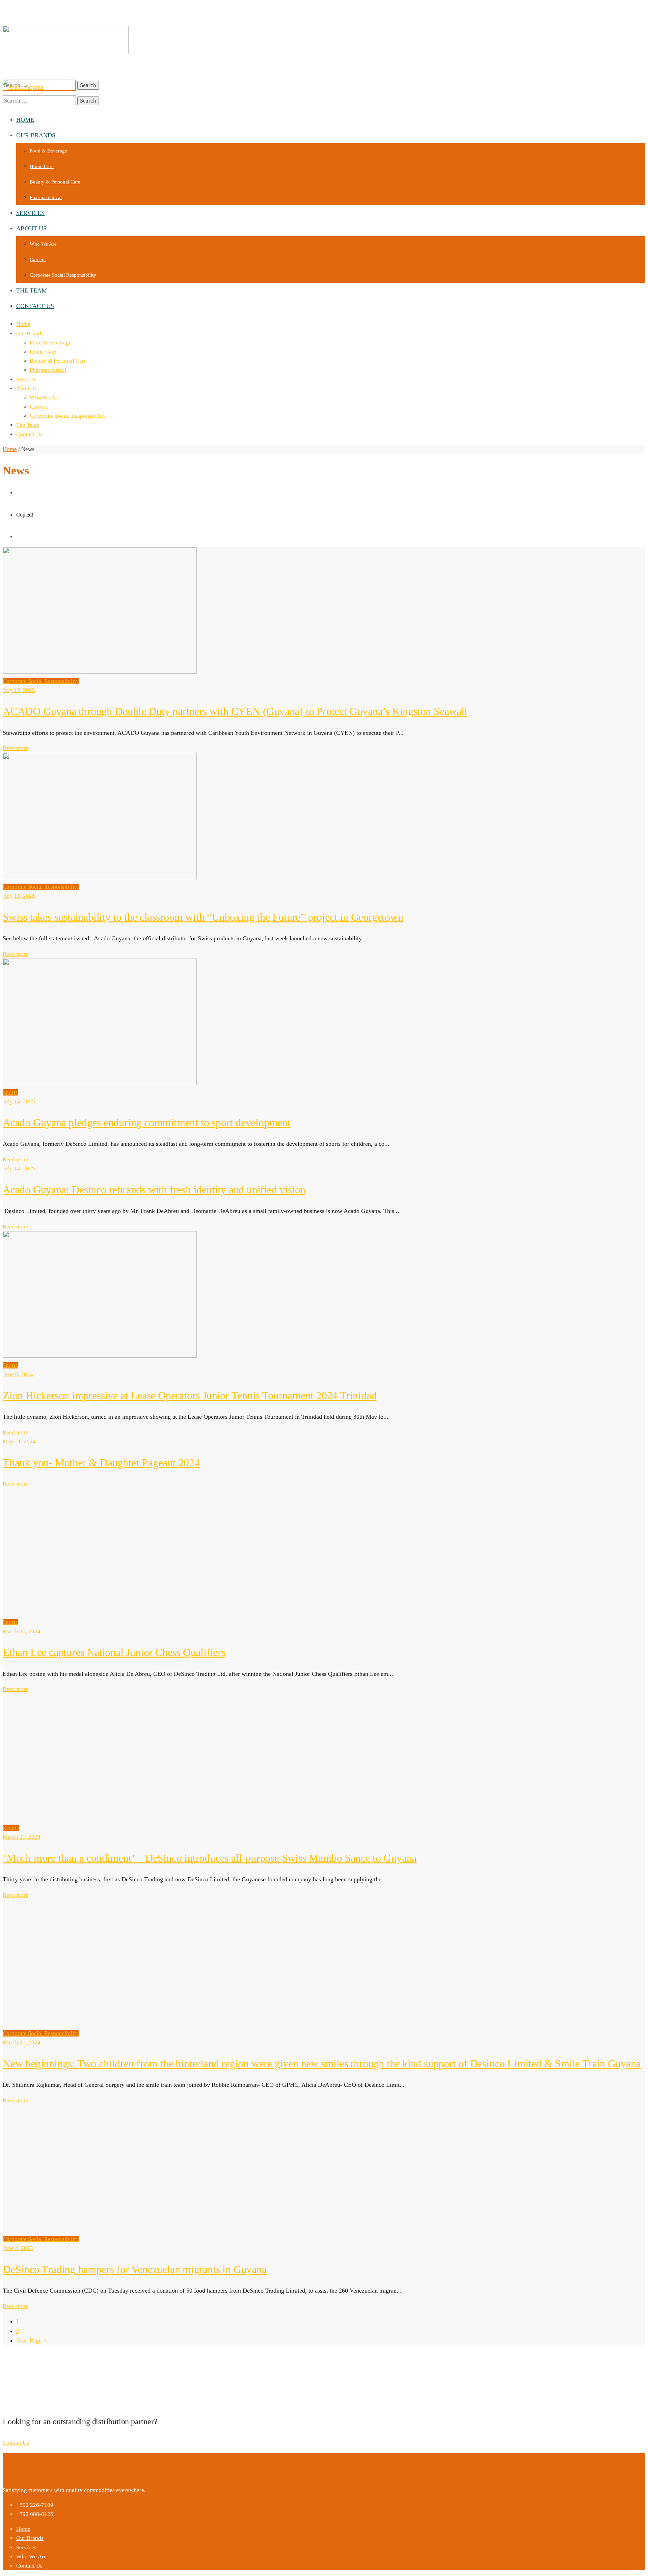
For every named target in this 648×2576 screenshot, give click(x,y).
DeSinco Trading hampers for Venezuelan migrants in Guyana (135, 2269)
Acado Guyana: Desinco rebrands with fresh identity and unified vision (154, 1190)
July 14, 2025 (19, 1101)
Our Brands (30, 334)
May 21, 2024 (19, 1442)
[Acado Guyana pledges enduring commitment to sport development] (100, 1083)
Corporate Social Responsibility (68, 416)
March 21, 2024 (22, 1631)
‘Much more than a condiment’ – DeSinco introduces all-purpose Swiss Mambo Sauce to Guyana (210, 1858)
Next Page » (31, 2340)
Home (23, 324)
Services (26, 379)
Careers (39, 407)
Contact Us (29, 434)
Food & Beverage (51, 343)
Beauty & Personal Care (58, 361)
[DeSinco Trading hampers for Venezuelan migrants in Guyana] (100, 2230)
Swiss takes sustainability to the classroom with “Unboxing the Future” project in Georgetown (203, 917)
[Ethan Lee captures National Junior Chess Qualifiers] (100, 1613)
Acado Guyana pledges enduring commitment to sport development (147, 1123)
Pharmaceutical (48, 370)
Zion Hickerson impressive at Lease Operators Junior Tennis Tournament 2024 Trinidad (190, 1395)
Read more (16, 748)
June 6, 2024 (18, 1374)
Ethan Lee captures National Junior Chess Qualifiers (114, 1652)
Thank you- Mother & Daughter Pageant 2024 (101, 1463)
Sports (10, 1092)
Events (11, 1828)
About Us (28, 389)
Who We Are (45, 398)
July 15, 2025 (19, 690)
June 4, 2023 (18, 2248)
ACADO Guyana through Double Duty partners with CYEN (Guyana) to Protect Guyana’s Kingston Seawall (235, 711)
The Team (28, 425)
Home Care (43, 352)
